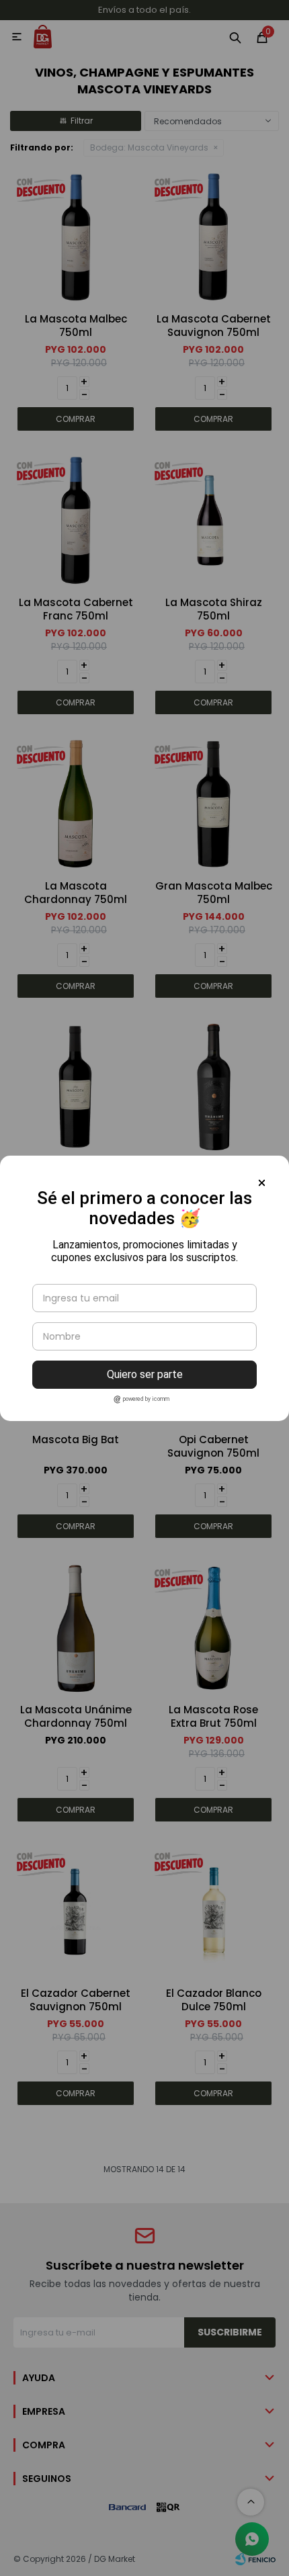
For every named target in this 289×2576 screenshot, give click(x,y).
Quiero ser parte (145, 1374)
